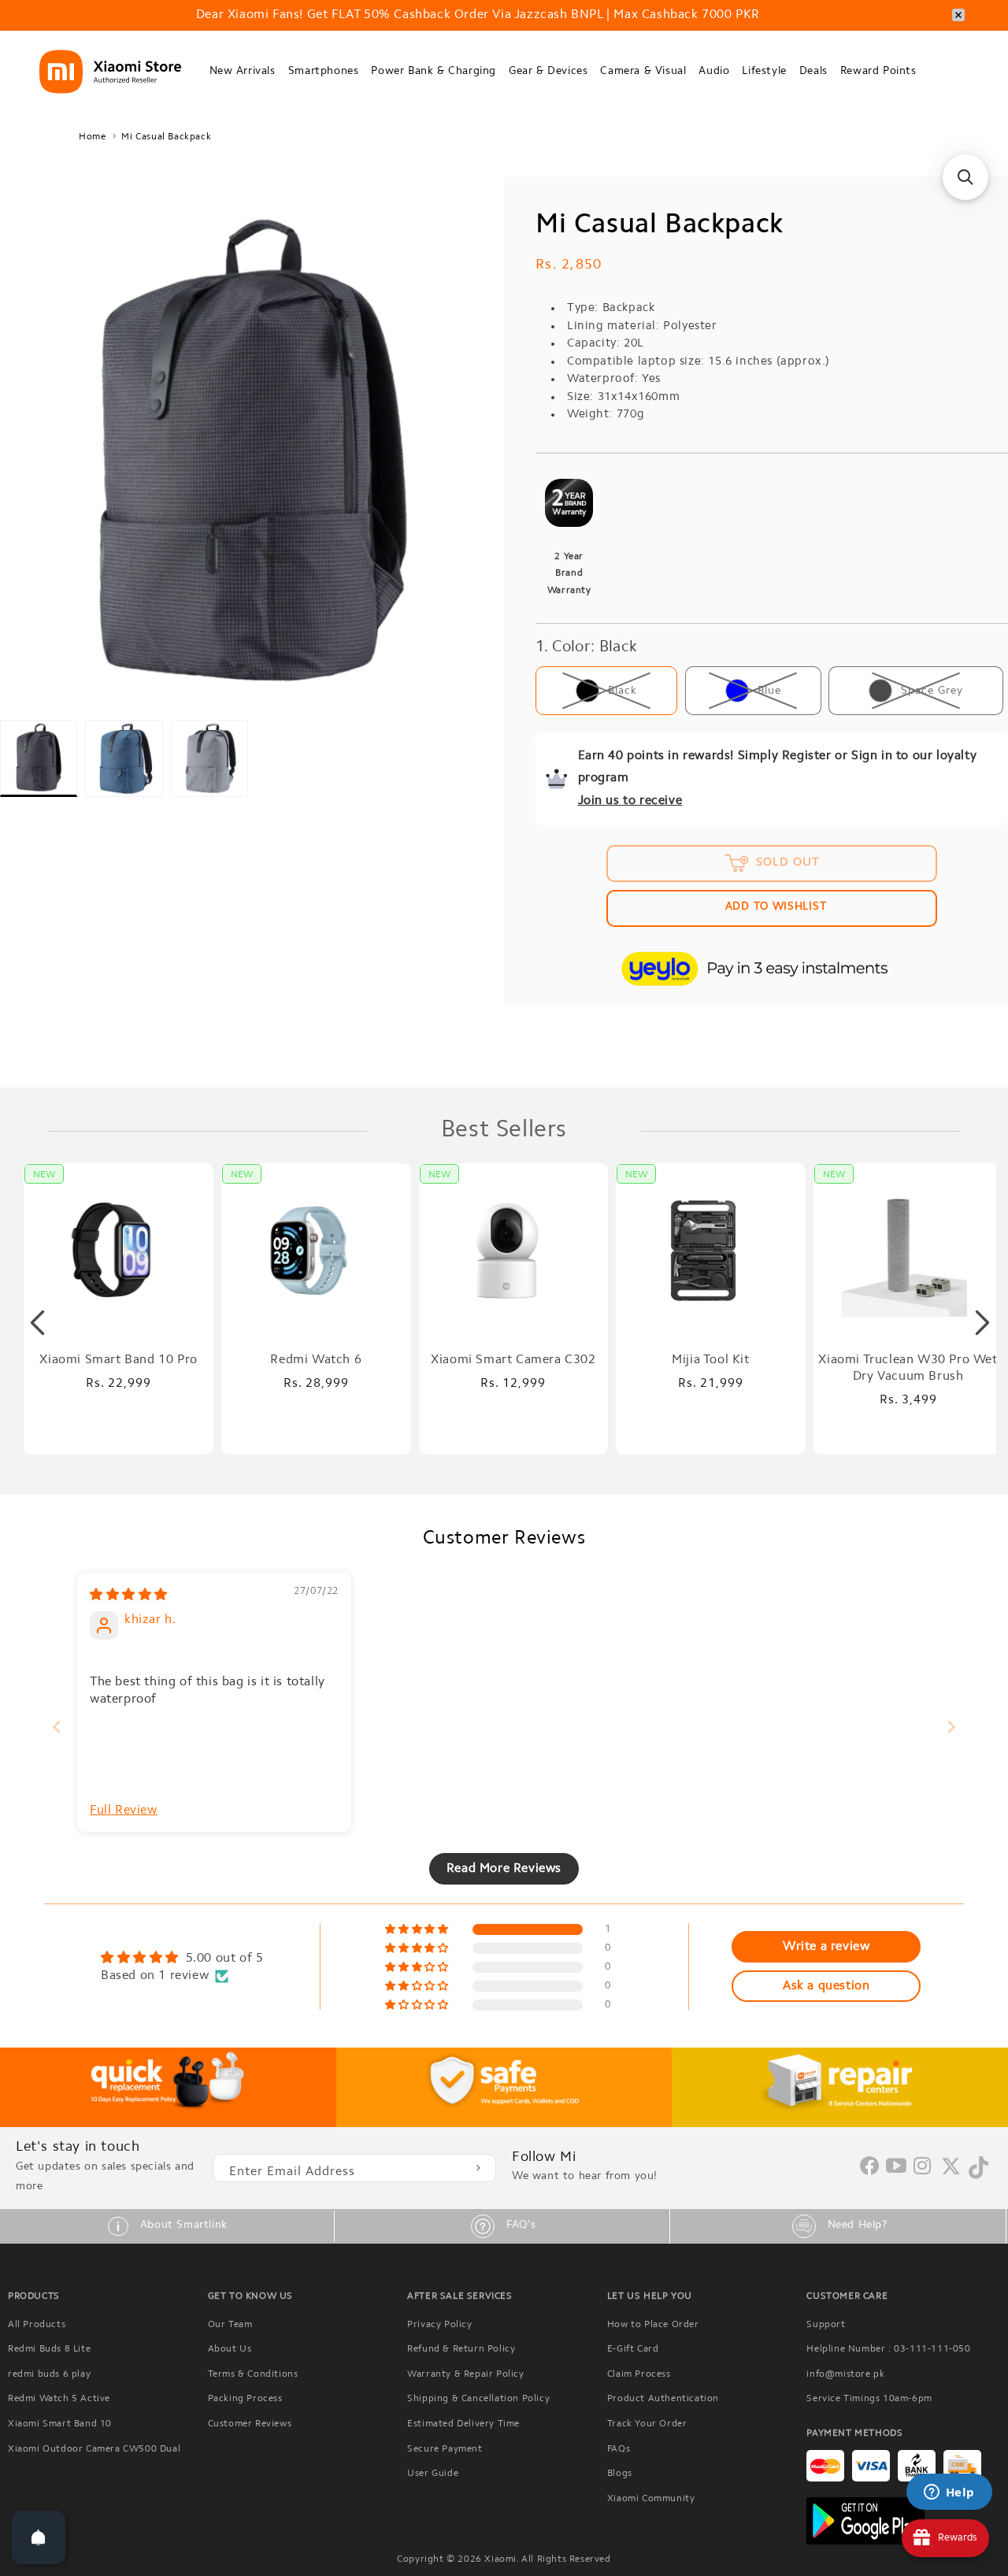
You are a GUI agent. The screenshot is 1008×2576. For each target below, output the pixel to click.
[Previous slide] (57, 1727)
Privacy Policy (439, 2325)
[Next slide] (951, 1727)
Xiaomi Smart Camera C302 (513, 1360)
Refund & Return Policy (461, 2349)
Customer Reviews (250, 2424)
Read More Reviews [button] (504, 1869)
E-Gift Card (633, 2349)
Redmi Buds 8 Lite (49, 2349)
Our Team (230, 2325)
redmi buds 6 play (49, 2374)
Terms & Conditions (253, 2374)
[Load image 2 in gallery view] (124, 758)
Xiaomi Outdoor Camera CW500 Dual (94, 2449)
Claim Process (639, 2374)
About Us (230, 2349)
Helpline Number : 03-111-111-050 (888, 2349)
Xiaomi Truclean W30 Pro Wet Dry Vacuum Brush (908, 1368)
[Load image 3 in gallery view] (209, 758)
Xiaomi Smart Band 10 (60, 2424)
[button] (243, 72)
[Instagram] (923, 2167)
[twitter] (951, 2173)
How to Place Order (653, 2325)
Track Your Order (647, 2424)
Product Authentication (663, 2399)
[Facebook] (869, 2172)
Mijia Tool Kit (710, 1360)
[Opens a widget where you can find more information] (949, 2493)
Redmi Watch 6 (316, 1360)
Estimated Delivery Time (463, 2424)
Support (826, 2325)
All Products (37, 2325)
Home (92, 137)
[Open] (39, 2537)
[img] (129, 1596)
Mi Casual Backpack (166, 137)
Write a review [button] (826, 1947)
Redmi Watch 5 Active (59, 2399)
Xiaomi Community (651, 2499)
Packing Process (245, 2399)
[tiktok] (978, 2176)
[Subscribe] (478, 2168)
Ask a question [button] (826, 1986)
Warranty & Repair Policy (465, 2374)
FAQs (619, 2449)
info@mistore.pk (845, 2374)
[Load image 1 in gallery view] (39, 758)
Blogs (620, 2474)
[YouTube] (897, 2167)
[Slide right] (982, 1323)
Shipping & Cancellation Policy (478, 2399)
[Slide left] (37, 1323)
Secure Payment (445, 2449)
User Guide (433, 2474)
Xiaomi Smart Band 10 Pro (118, 1360)
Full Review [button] (124, 1811)
